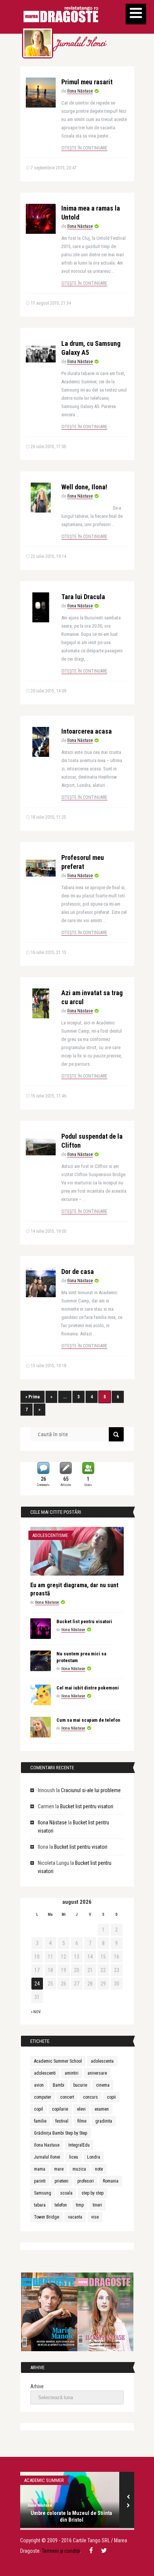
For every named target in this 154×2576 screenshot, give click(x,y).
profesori (86, 2181)
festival (62, 2121)
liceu (74, 2157)
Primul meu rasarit (87, 82)
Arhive (37, 2386)
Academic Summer (44, 2480)
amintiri (72, 2073)
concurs (90, 2097)
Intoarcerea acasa (87, 731)
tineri (97, 2205)
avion (39, 2085)
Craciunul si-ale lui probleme (91, 1790)
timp (80, 2205)
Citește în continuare (84, 148)
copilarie (60, 2109)
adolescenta (102, 2061)
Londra (94, 2157)
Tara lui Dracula (83, 597)
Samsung (43, 2193)
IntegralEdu (79, 2145)
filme (82, 2121)
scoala (66, 2193)
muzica (79, 2169)
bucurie (80, 2085)
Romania (111, 2181)
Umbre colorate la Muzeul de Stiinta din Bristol (71, 2516)
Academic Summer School (58, 2061)
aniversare (97, 2073)
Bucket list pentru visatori (84, 1621)
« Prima (33, 1397)
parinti (40, 2181)
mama (40, 2169)
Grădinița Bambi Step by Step (61, 2133)
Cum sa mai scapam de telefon (88, 1720)
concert (67, 2097)
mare (59, 2169)
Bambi (58, 2085)
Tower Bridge (47, 2217)
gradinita (104, 2121)
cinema (103, 2085)
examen (102, 2109)
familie (40, 2121)
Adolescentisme (50, 1535)
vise (95, 2217)
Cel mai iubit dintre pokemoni (88, 1688)
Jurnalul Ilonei (80, 44)
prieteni (61, 2181)
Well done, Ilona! (84, 487)
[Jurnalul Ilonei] (38, 43)
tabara (40, 2205)
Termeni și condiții (61, 2551)
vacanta (75, 2217)
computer (43, 2097)
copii (111, 2097)
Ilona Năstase (80, 91)
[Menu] (136, 14)
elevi (81, 2109)
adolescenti (45, 2073)
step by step (93, 2193)
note (99, 2169)
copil (38, 2109)
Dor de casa (78, 1272)
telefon (61, 2205)
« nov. (36, 2012)
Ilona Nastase (47, 2145)
